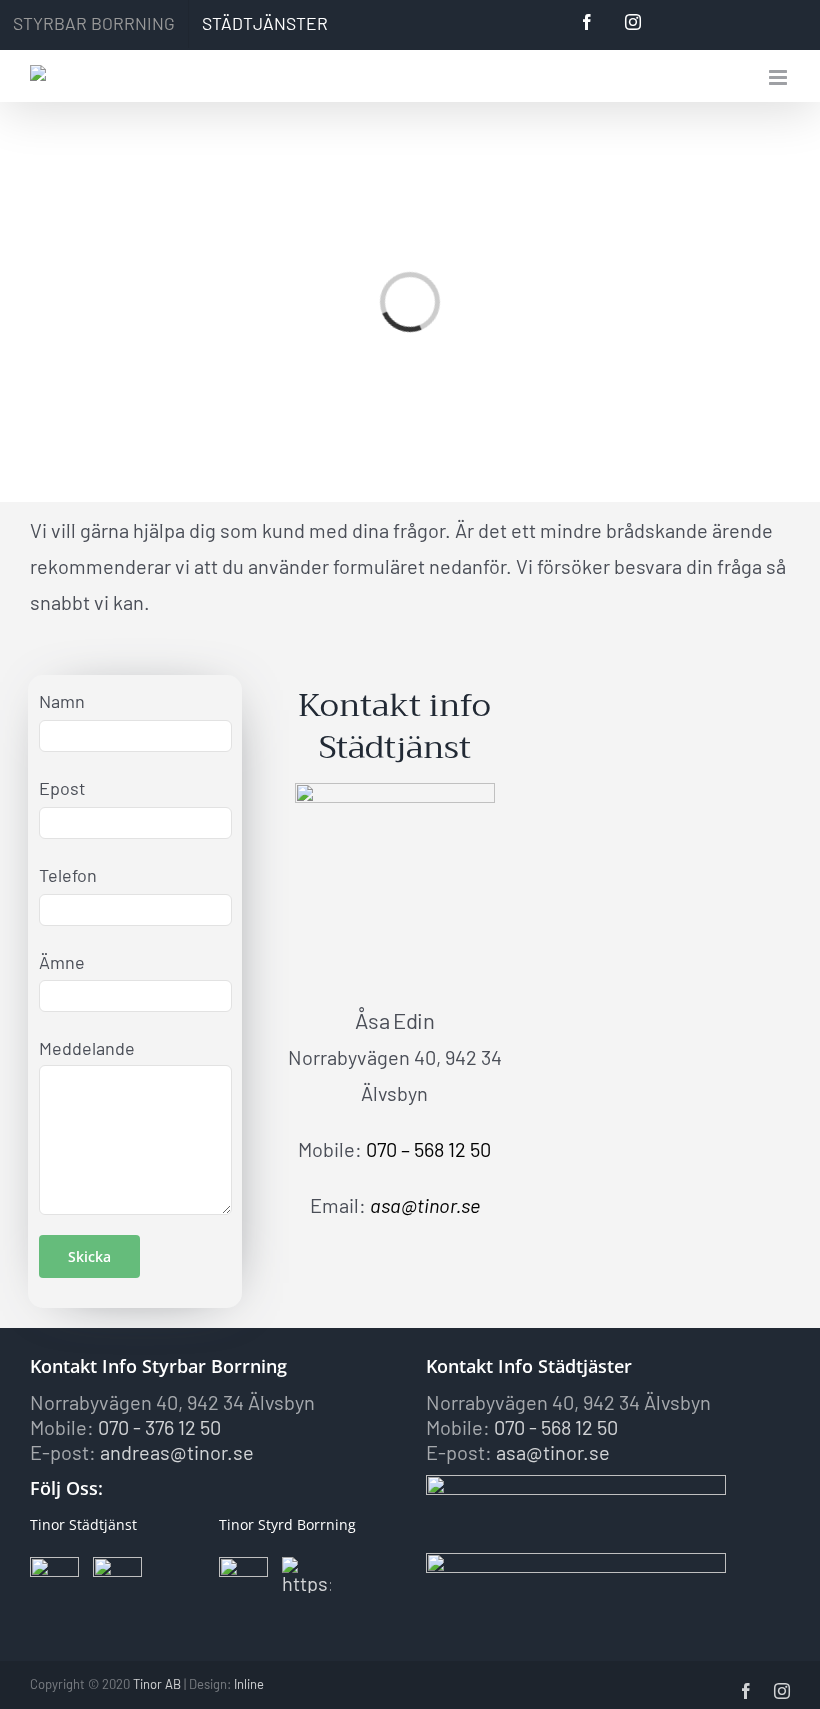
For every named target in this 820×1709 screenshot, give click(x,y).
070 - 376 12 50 (159, 1427)
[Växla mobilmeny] (779, 77)
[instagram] (117, 1567)
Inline (249, 1684)
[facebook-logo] (54, 1567)
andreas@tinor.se (177, 1452)
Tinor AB (157, 1684)
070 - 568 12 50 (556, 1427)
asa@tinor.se (425, 1205)
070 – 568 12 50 (428, 1149)
